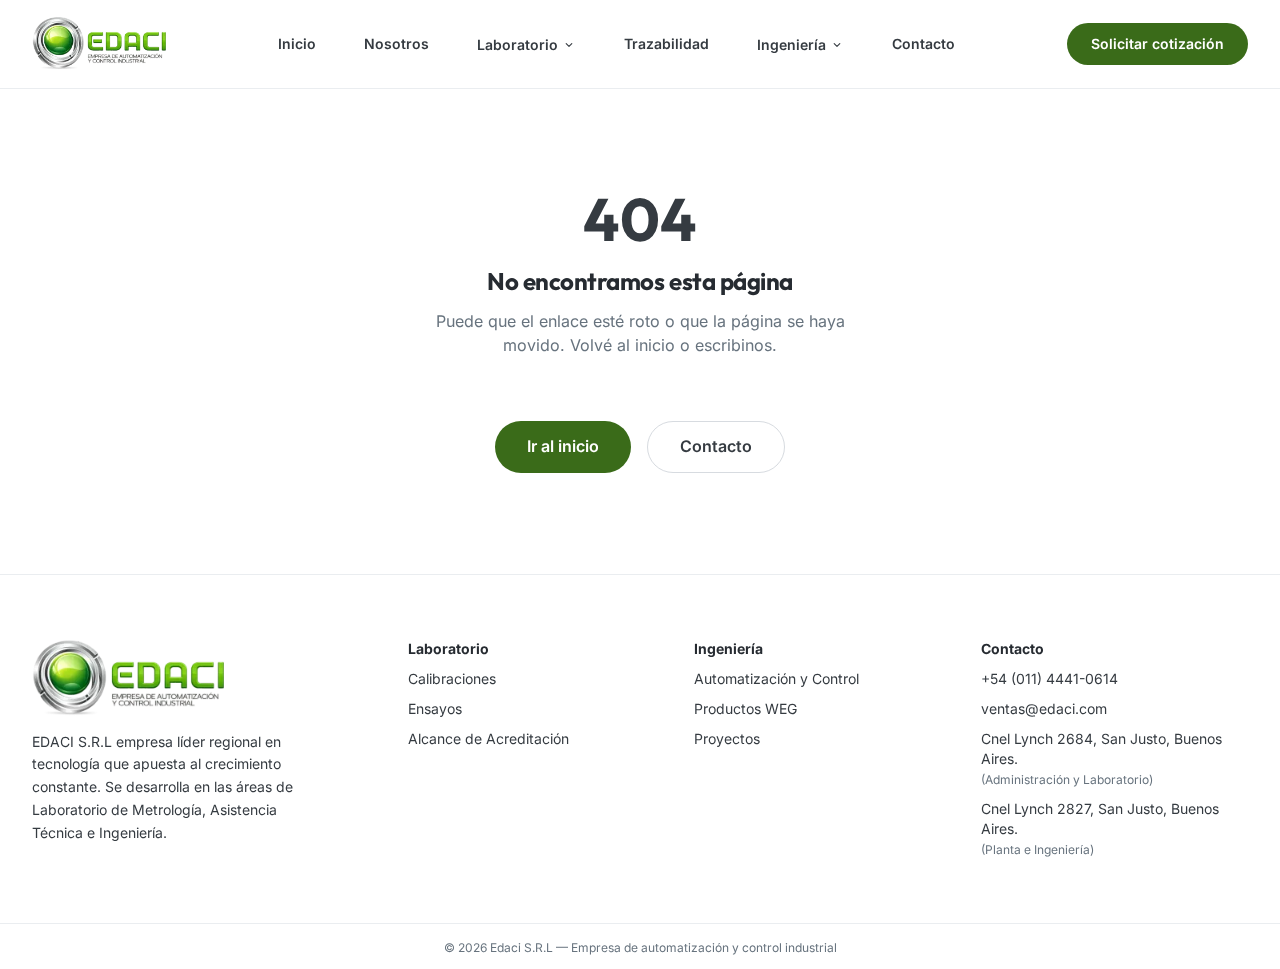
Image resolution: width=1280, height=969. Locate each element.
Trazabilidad (666, 43)
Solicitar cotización (1157, 43)
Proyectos (727, 738)
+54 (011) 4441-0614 (1049, 678)
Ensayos (435, 708)
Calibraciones (452, 678)
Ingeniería (791, 44)
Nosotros (396, 43)
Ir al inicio (563, 446)
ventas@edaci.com (1044, 708)
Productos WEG (745, 708)
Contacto (923, 43)
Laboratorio (517, 44)
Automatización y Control (776, 678)
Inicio (297, 43)
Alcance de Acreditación (488, 738)
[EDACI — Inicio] (99, 44)
